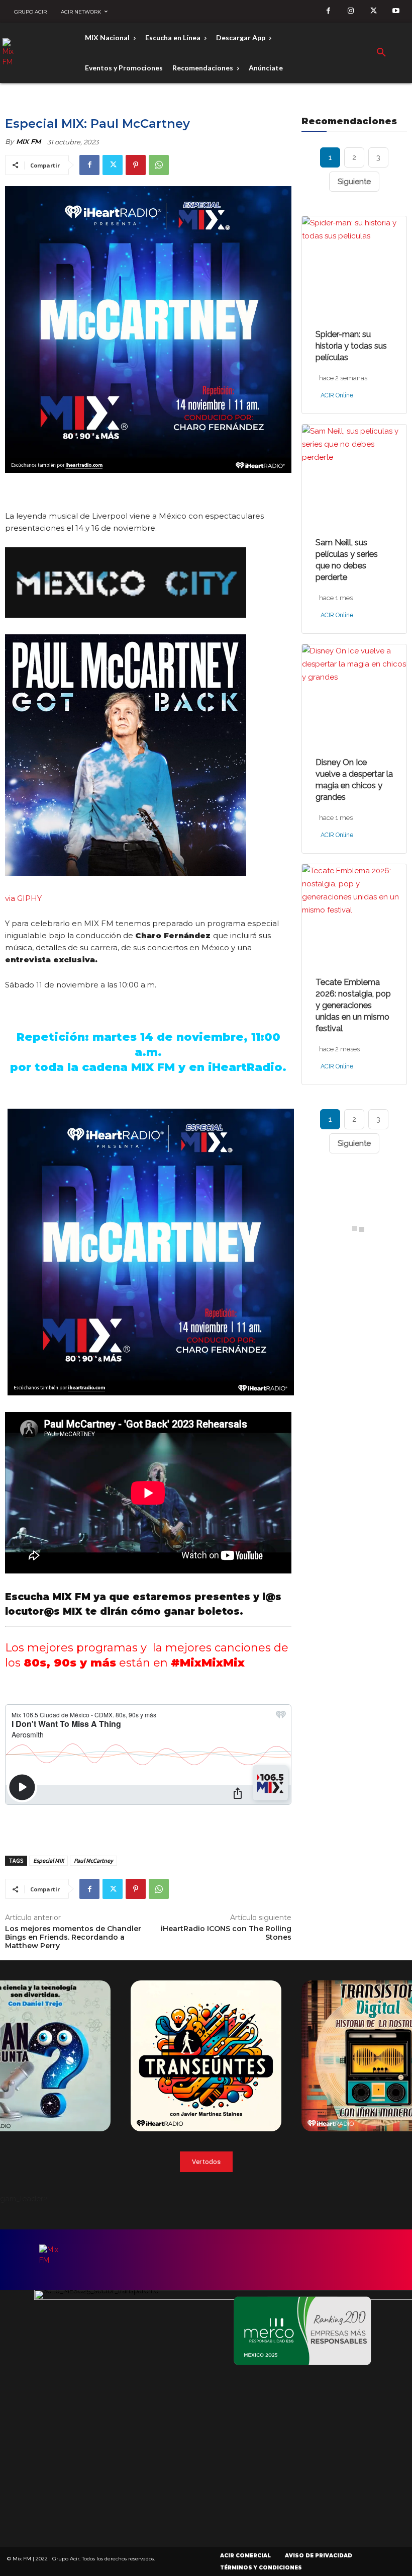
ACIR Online (331, 396)
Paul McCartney (93, 1860)
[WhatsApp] (159, 165)
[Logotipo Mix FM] (12, 53)
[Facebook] (328, 11)
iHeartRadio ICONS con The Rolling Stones (226, 1933)
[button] (381, 53)
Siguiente (354, 182)
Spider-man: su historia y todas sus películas (351, 346)
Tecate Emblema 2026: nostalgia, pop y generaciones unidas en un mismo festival (353, 1005)
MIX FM (28, 141)
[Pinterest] (136, 165)
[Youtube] (396, 11)
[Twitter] (374, 11)
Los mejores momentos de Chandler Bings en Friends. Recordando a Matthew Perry (73, 1937)
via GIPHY (23, 898)
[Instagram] (351, 11)
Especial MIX (48, 1860)
